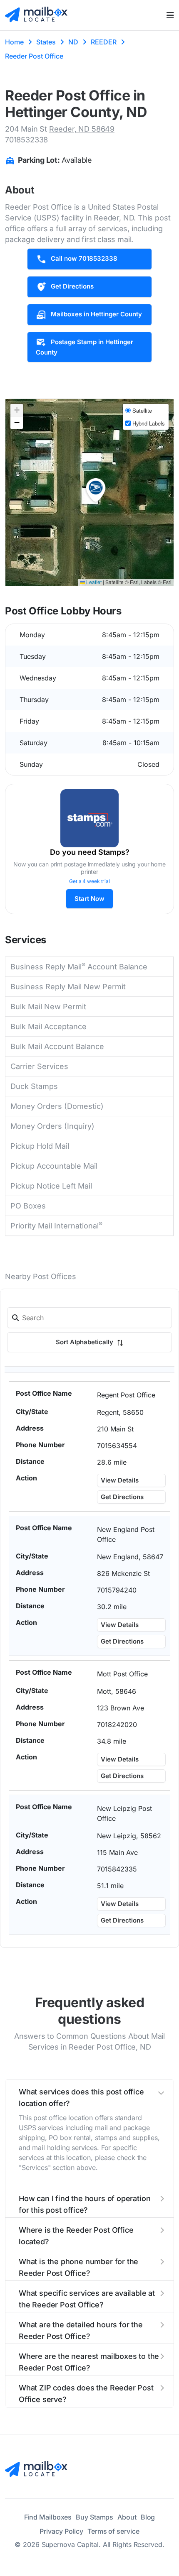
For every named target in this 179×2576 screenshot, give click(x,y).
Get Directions (72, 286)
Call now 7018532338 (84, 258)
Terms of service (113, 2531)
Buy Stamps (94, 2517)
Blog (148, 2517)
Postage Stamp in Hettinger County (85, 347)
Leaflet (93, 582)
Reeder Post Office (34, 56)
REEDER (104, 42)
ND (73, 42)
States (46, 42)
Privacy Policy (61, 2531)
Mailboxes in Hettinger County (96, 314)
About (127, 2517)
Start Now (89, 899)
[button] (96, 490)
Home (14, 42)
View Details (120, 1480)
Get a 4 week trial (89, 881)
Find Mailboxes (48, 2517)
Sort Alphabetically (85, 1342)
